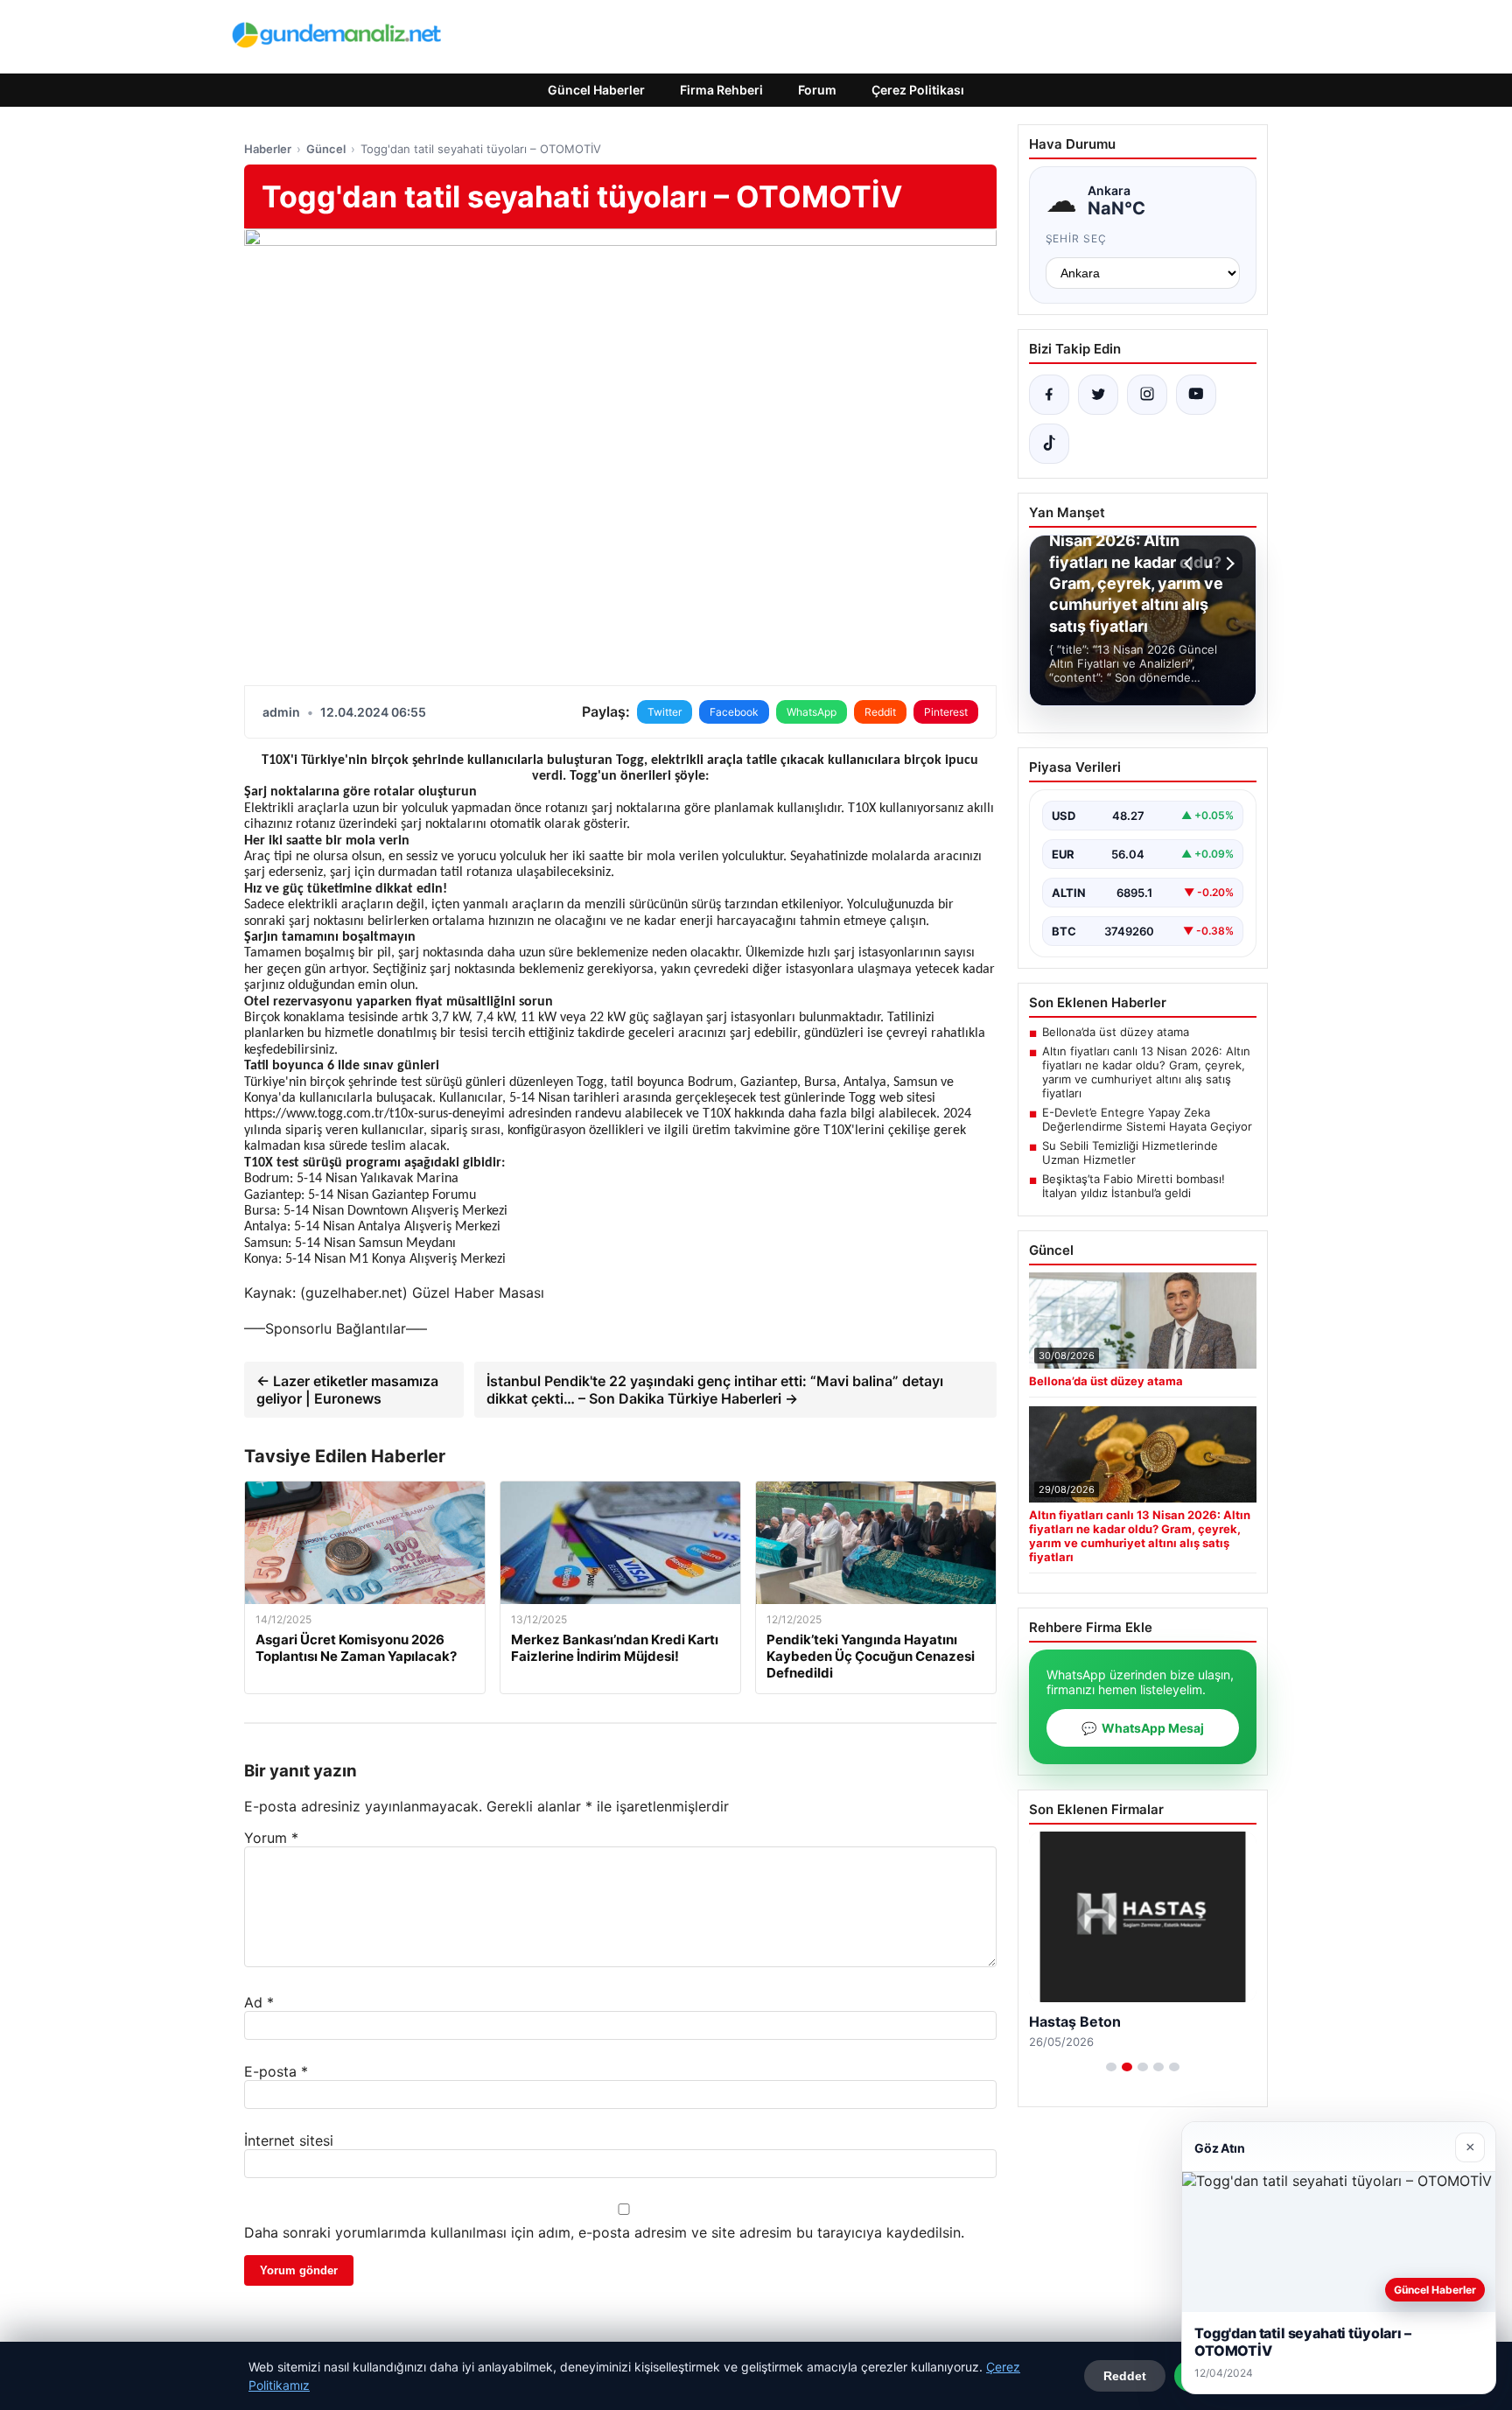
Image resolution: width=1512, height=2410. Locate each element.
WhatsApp (812, 712)
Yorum (271, 1838)
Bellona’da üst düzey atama (1116, 1032)
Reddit (880, 712)
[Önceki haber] (1191, 564)
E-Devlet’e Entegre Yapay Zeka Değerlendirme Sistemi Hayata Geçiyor (1147, 1119)
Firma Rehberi (721, 90)
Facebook (734, 712)
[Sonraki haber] (1228, 564)
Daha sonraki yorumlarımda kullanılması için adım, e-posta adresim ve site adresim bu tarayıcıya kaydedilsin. (604, 2232)
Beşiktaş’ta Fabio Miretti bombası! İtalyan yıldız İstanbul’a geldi (1134, 1186)
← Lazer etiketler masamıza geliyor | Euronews (347, 1390)
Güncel (326, 149)
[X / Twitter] (1098, 395)
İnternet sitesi (289, 2140)
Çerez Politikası (918, 90)
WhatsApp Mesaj (1143, 1728)
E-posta (276, 2071)
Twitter (665, 712)
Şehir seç (1077, 238)
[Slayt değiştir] (1111, 2067)
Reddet (1125, 2376)
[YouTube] (1196, 395)
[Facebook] (1049, 395)
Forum (817, 90)
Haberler (268, 149)
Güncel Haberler (596, 90)
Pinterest (946, 712)
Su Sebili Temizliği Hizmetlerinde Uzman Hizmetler (1130, 1152)
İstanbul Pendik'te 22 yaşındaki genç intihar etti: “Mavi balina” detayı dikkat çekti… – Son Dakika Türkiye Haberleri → (715, 1390)
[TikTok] (1049, 444)
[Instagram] (1147, 395)
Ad (259, 2002)
